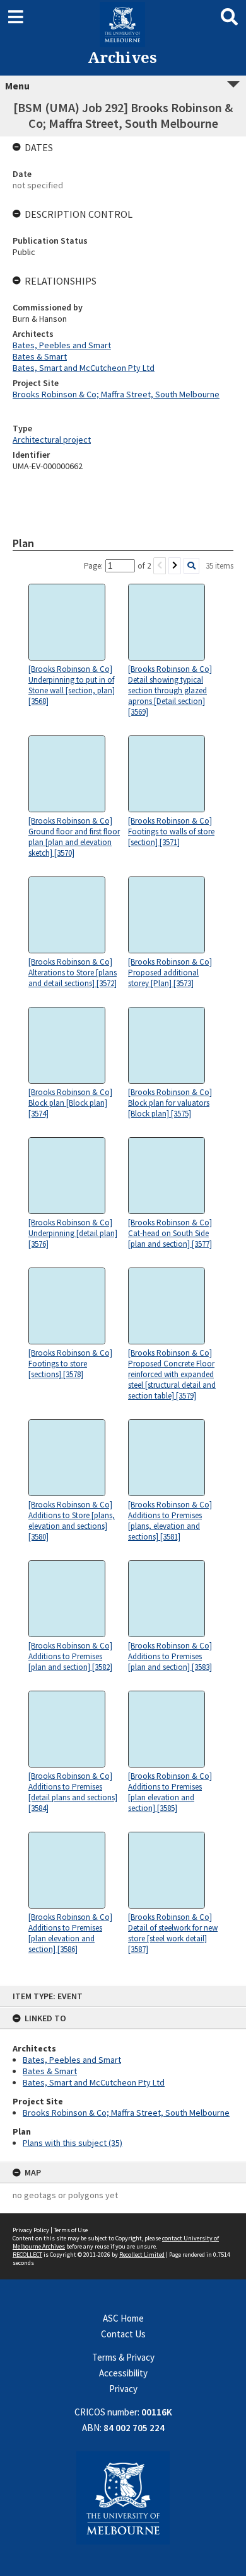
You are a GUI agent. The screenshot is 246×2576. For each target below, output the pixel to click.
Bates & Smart (50, 2071)
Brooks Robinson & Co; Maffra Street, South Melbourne (126, 2113)
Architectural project (52, 440)
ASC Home (123, 2318)
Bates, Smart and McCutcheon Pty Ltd (94, 2082)
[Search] (191, 566)
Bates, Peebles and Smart (72, 2060)
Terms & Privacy (123, 2357)
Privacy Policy (31, 2230)
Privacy (123, 2389)
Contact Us (123, 2334)
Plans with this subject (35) (73, 2143)
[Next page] (175, 566)
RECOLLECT (27, 2255)
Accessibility (123, 2373)
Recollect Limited (142, 2255)
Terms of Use (71, 2230)
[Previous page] (160, 566)
